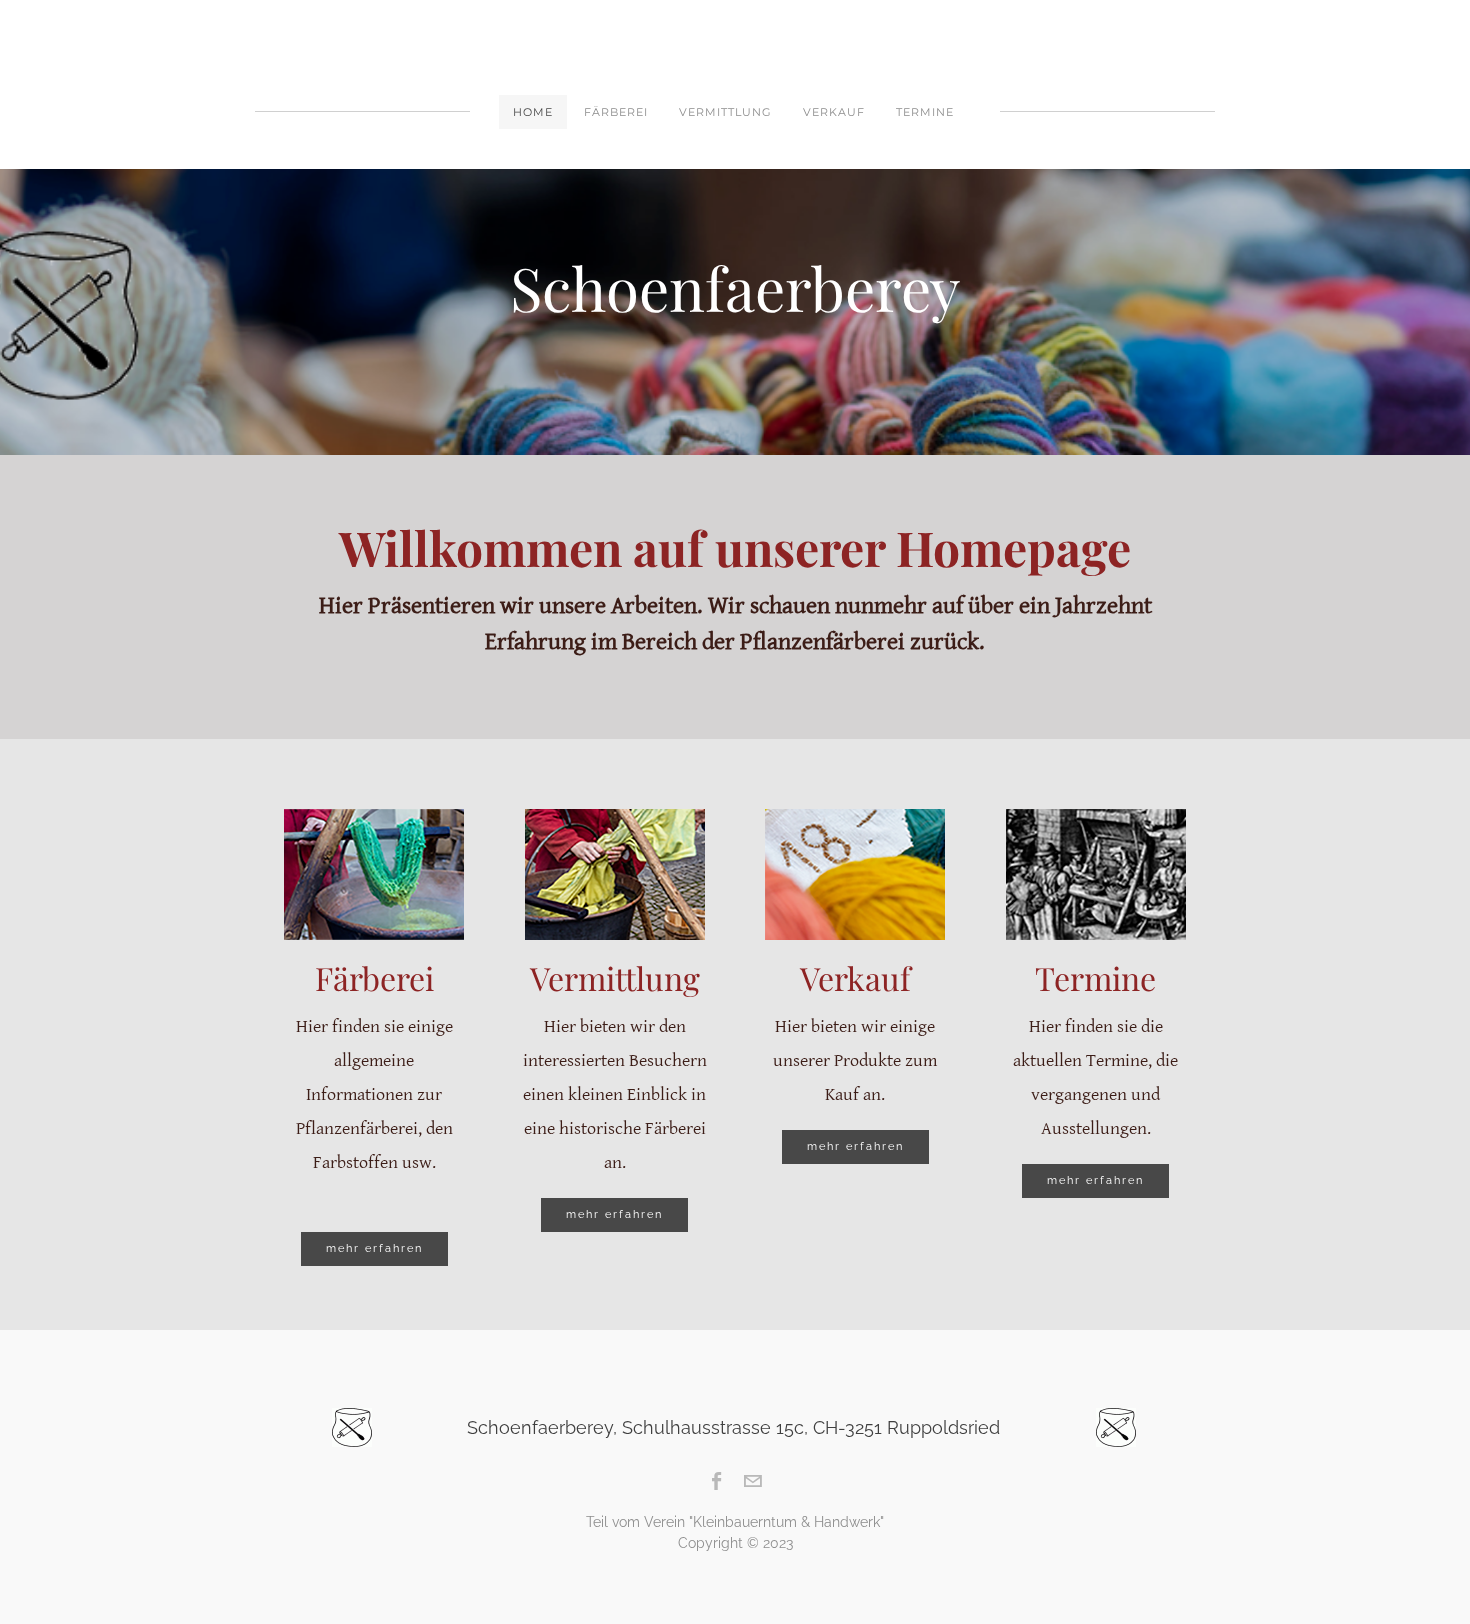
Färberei (616, 112)
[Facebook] (717, 1481)
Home (533, 112)
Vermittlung (725, 112)
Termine (925, 112)
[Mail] (752, 1481)
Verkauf (834, 112)
